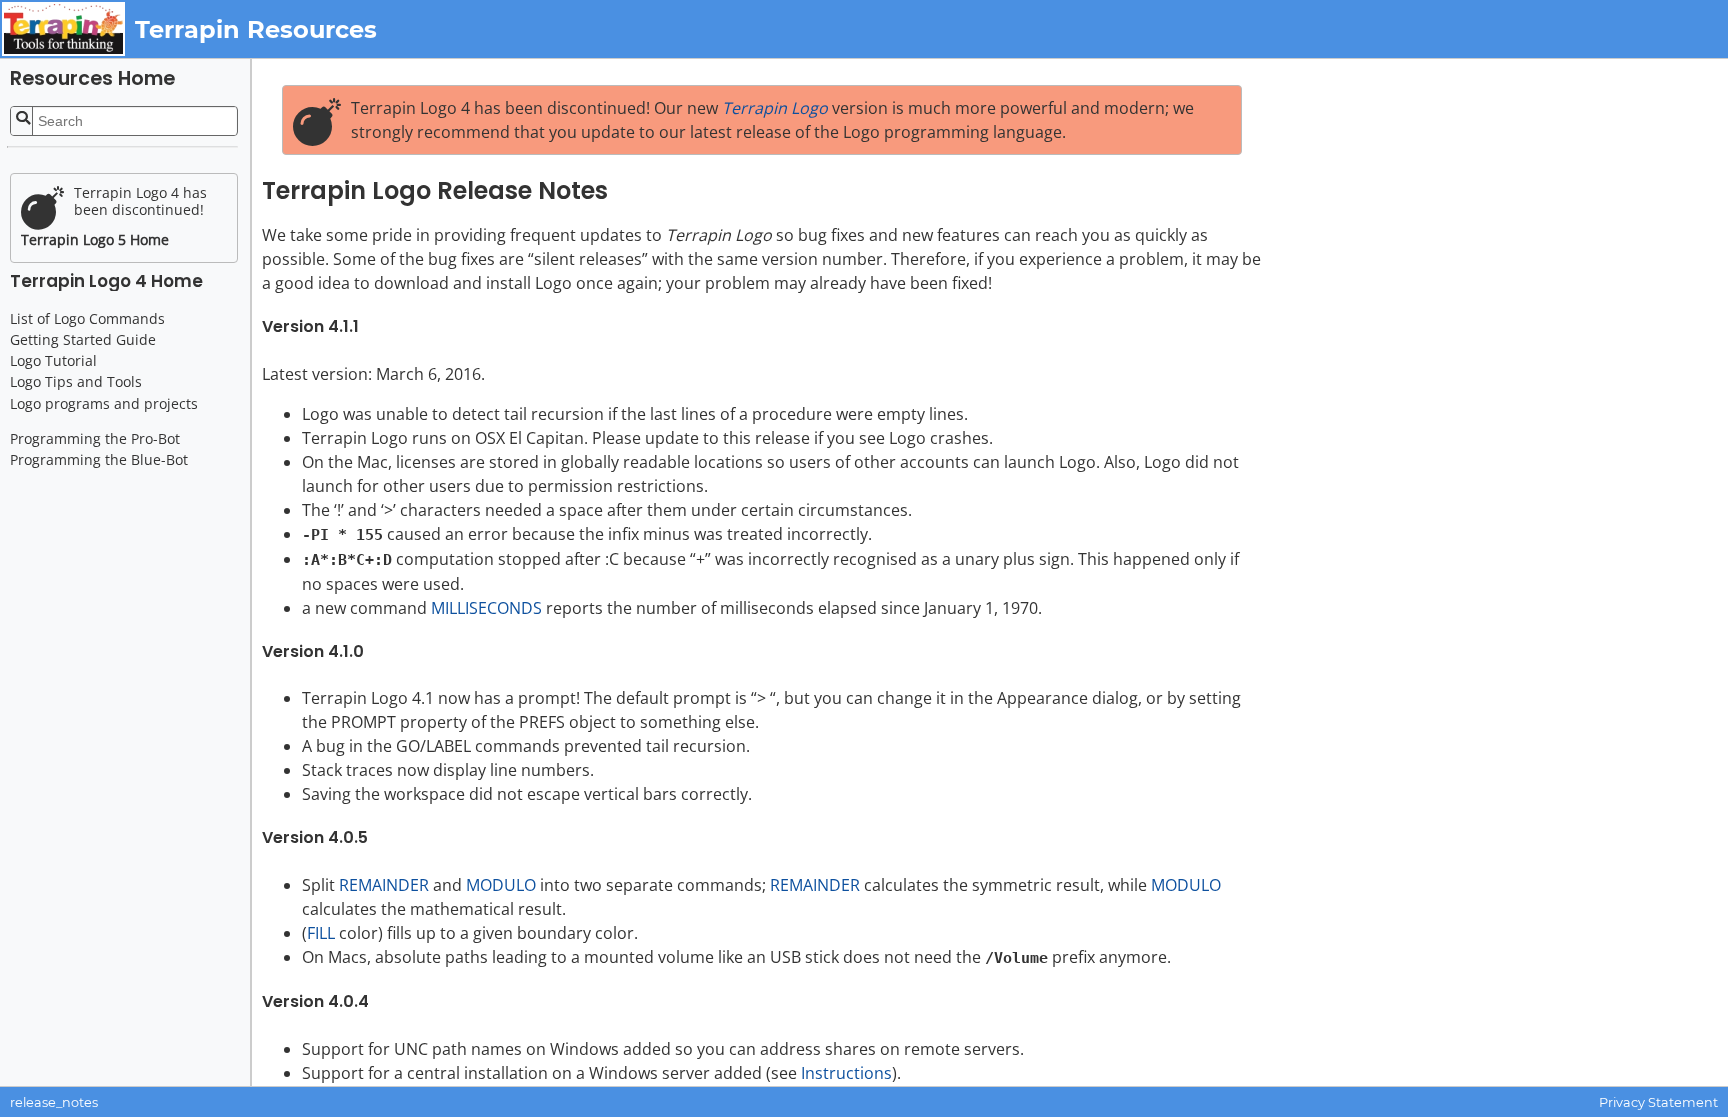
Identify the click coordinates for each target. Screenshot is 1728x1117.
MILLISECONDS (486, 608)
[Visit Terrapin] (67, 29)
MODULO (501, 885)
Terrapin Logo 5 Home (95, 240)
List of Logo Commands (87, 319)
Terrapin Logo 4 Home (106, 281)
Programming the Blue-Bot (99, 460)
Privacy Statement (1658, 1102)
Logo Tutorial (53, 361)
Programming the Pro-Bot (95, 439)
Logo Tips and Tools (76, 382)
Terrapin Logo (775, 108)
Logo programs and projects (104, 404)
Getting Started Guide (83, 340)
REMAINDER (384, 885)
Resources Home (92, 78)
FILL (321, 933)
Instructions (846, 1073)
